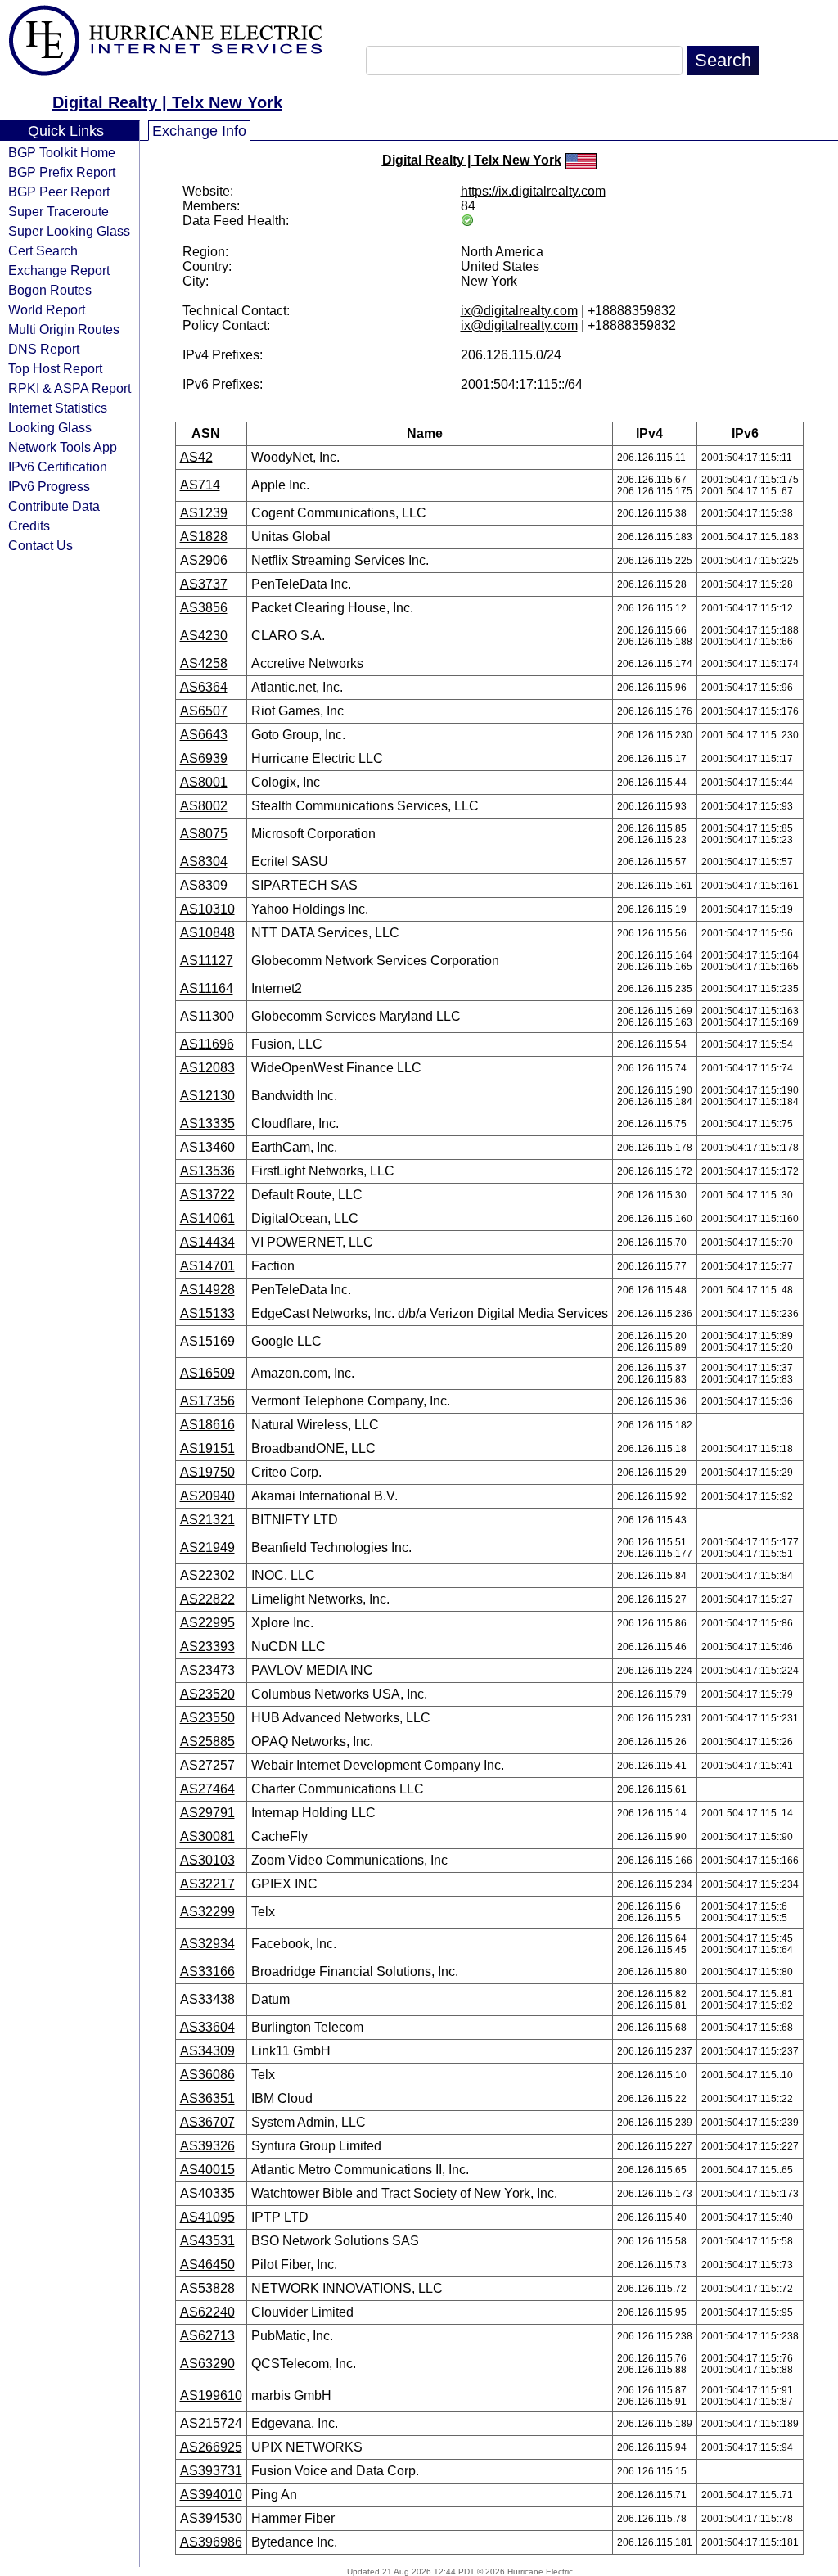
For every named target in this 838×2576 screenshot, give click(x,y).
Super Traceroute (59, 211)
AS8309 (204, 885)
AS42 (196, 457)
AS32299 (207, 1912)
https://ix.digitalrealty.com (533, 191)
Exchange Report (59, 270)
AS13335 (207, 1123)
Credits (29, 526)
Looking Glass (50, 427)
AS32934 (207, 1944)
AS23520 (207, 1694)
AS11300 (207, 1016)
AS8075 (204, 834)
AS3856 (204, 608)
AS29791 (207, 1813)
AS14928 (207, 1290)
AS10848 (207, 933)
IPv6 (745, 433)
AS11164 (207, 988)
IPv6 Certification (58, 467)
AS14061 (207, 1218)
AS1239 (204, 513)
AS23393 (207, 1647)
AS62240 (207, 2312)
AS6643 (204, 735)
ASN (206, 433)
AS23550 (207, 1718)
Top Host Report (55, 368)
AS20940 (207, 1496)
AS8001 (204, 782)
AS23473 (207, 1670)
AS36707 (207, 2122)
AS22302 (207, 1575)
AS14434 (207, 1242)
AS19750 (207, 1472)
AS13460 (207, 1147)
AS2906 (204, 560)
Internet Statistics (58, 408)
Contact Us (41, 545)
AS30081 (207, 1836)
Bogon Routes (50, 290)
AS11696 (207, 1044)
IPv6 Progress (49, 486)
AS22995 (207, 1623)
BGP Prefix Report (62, 172)
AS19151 (207, 1448)
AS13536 (207, 1171)
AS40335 (207, 2193)
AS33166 (207, 1971)
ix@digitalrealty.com (519, 311)
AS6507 (204, 711)
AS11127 (207, 961)
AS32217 (207, 1884)
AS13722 (207, 1195)
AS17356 (207, 1401)
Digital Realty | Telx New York (167, 102)
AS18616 (207, 1425)
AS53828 (207, 2288)
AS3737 (204, 584)
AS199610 (211, 2396)
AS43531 (207, 2241)
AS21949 (207, 1547)
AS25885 (207, 1741)
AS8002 (204, 806)
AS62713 (207, 2336)
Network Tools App (63, 447)
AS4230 (204, 636)
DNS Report (44, 349)
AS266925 (211, 2447)
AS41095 (207, 2217)
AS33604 (207, 2027)
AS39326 (207, 2146)
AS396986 (211, 2542)
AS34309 (207, 2051)
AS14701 (207, 1266)
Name (425, 433)
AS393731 (211, 2471)
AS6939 (204, 758)
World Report (47, 309)
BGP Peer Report (59, 192)
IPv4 (649, 433)
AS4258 (204, 663)
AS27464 (207, 1789)
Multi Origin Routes (64, 329)
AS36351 (207, 2098)
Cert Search (43, 250)
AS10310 (207, 909)
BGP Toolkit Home (62, 152)
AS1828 (204, 537)
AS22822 (207, 1599)
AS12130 (207, 1096)
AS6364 (204, 687)
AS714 (200, 485)
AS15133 (207, 1313)
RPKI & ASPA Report (70, 388)
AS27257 (207, 1765)
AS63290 (207, 2364)
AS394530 (211, 2518)
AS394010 (211, 2495)
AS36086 (207, 2075)
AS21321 (207, 1520)
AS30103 (207, 1860)
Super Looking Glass (69, 231)
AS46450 (207, 2265)
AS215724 (211, 2423)
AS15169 (207, 1341)
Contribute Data (54, 506)
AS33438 (207, 1999)
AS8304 (204, 862)
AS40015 (207, 2170)
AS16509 (207, 1373)
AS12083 (207, 1068)
